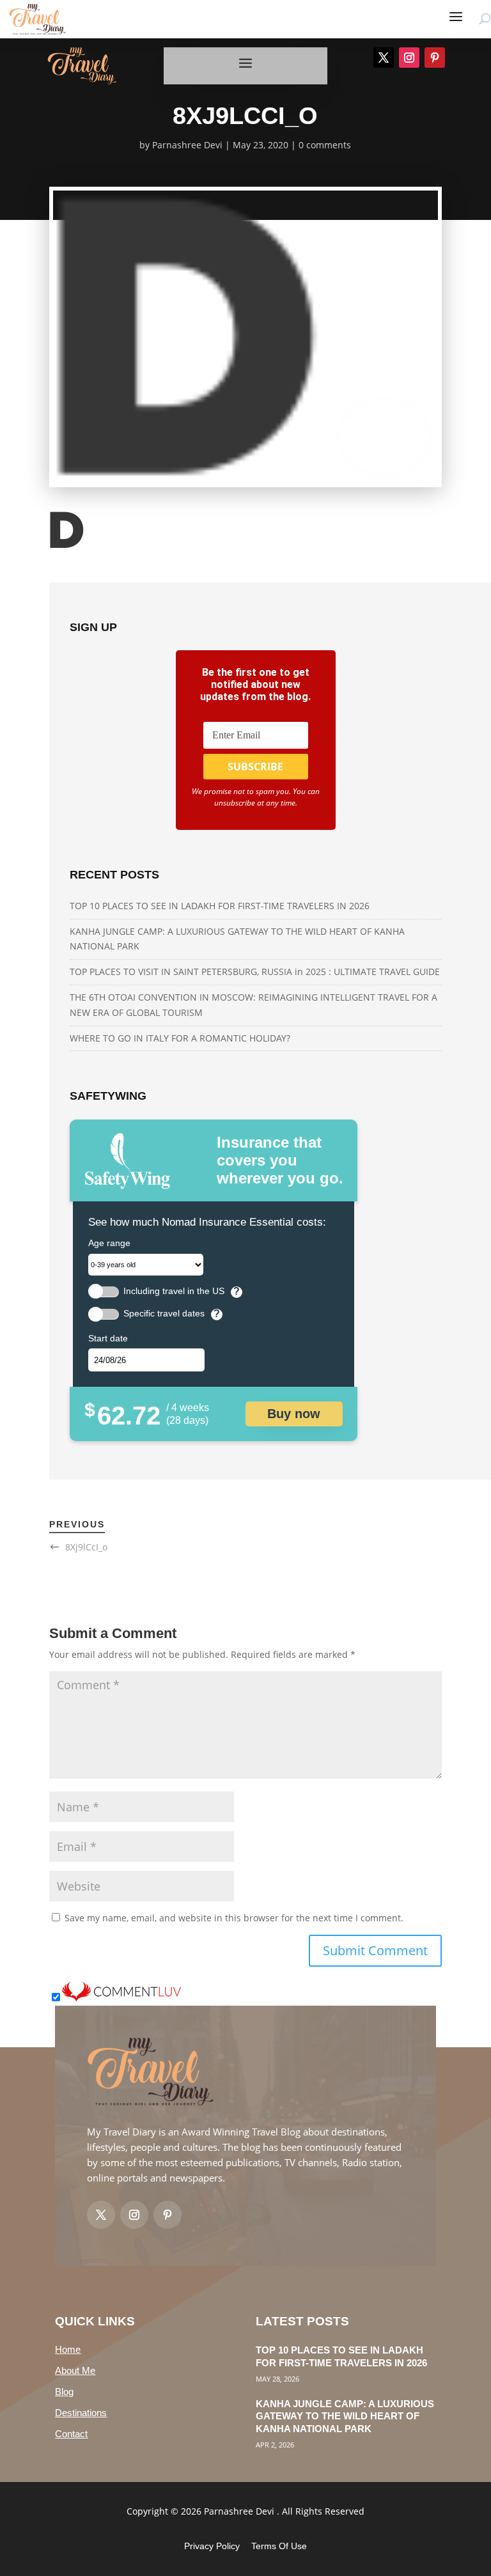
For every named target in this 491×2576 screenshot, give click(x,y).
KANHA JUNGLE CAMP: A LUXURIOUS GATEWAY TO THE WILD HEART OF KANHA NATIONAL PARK (345, 2416)
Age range (109, 1243)
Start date (108, 1338)
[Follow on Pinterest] (435, 58)
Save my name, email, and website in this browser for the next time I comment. (234, 1918)
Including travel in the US (174, 1291)
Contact (71, 2434)
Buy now (294, 1414)
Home (68, 2349)
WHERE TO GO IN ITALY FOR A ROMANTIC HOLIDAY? (180, 1038)
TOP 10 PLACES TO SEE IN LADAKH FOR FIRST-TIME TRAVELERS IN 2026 (220, 906)
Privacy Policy (212, 2546)
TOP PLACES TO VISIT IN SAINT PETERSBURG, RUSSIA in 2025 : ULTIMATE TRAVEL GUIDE (255, 972)
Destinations (81, 2413)
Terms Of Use (279, 2546)
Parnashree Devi (187, 145)
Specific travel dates (164, 1314)
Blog (64, 2392)
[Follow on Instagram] (409, 58)
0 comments (325, 145)
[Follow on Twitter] (101, 2215)
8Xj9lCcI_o (86, 1547)
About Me (75, 2370)
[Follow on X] (384, 58)
